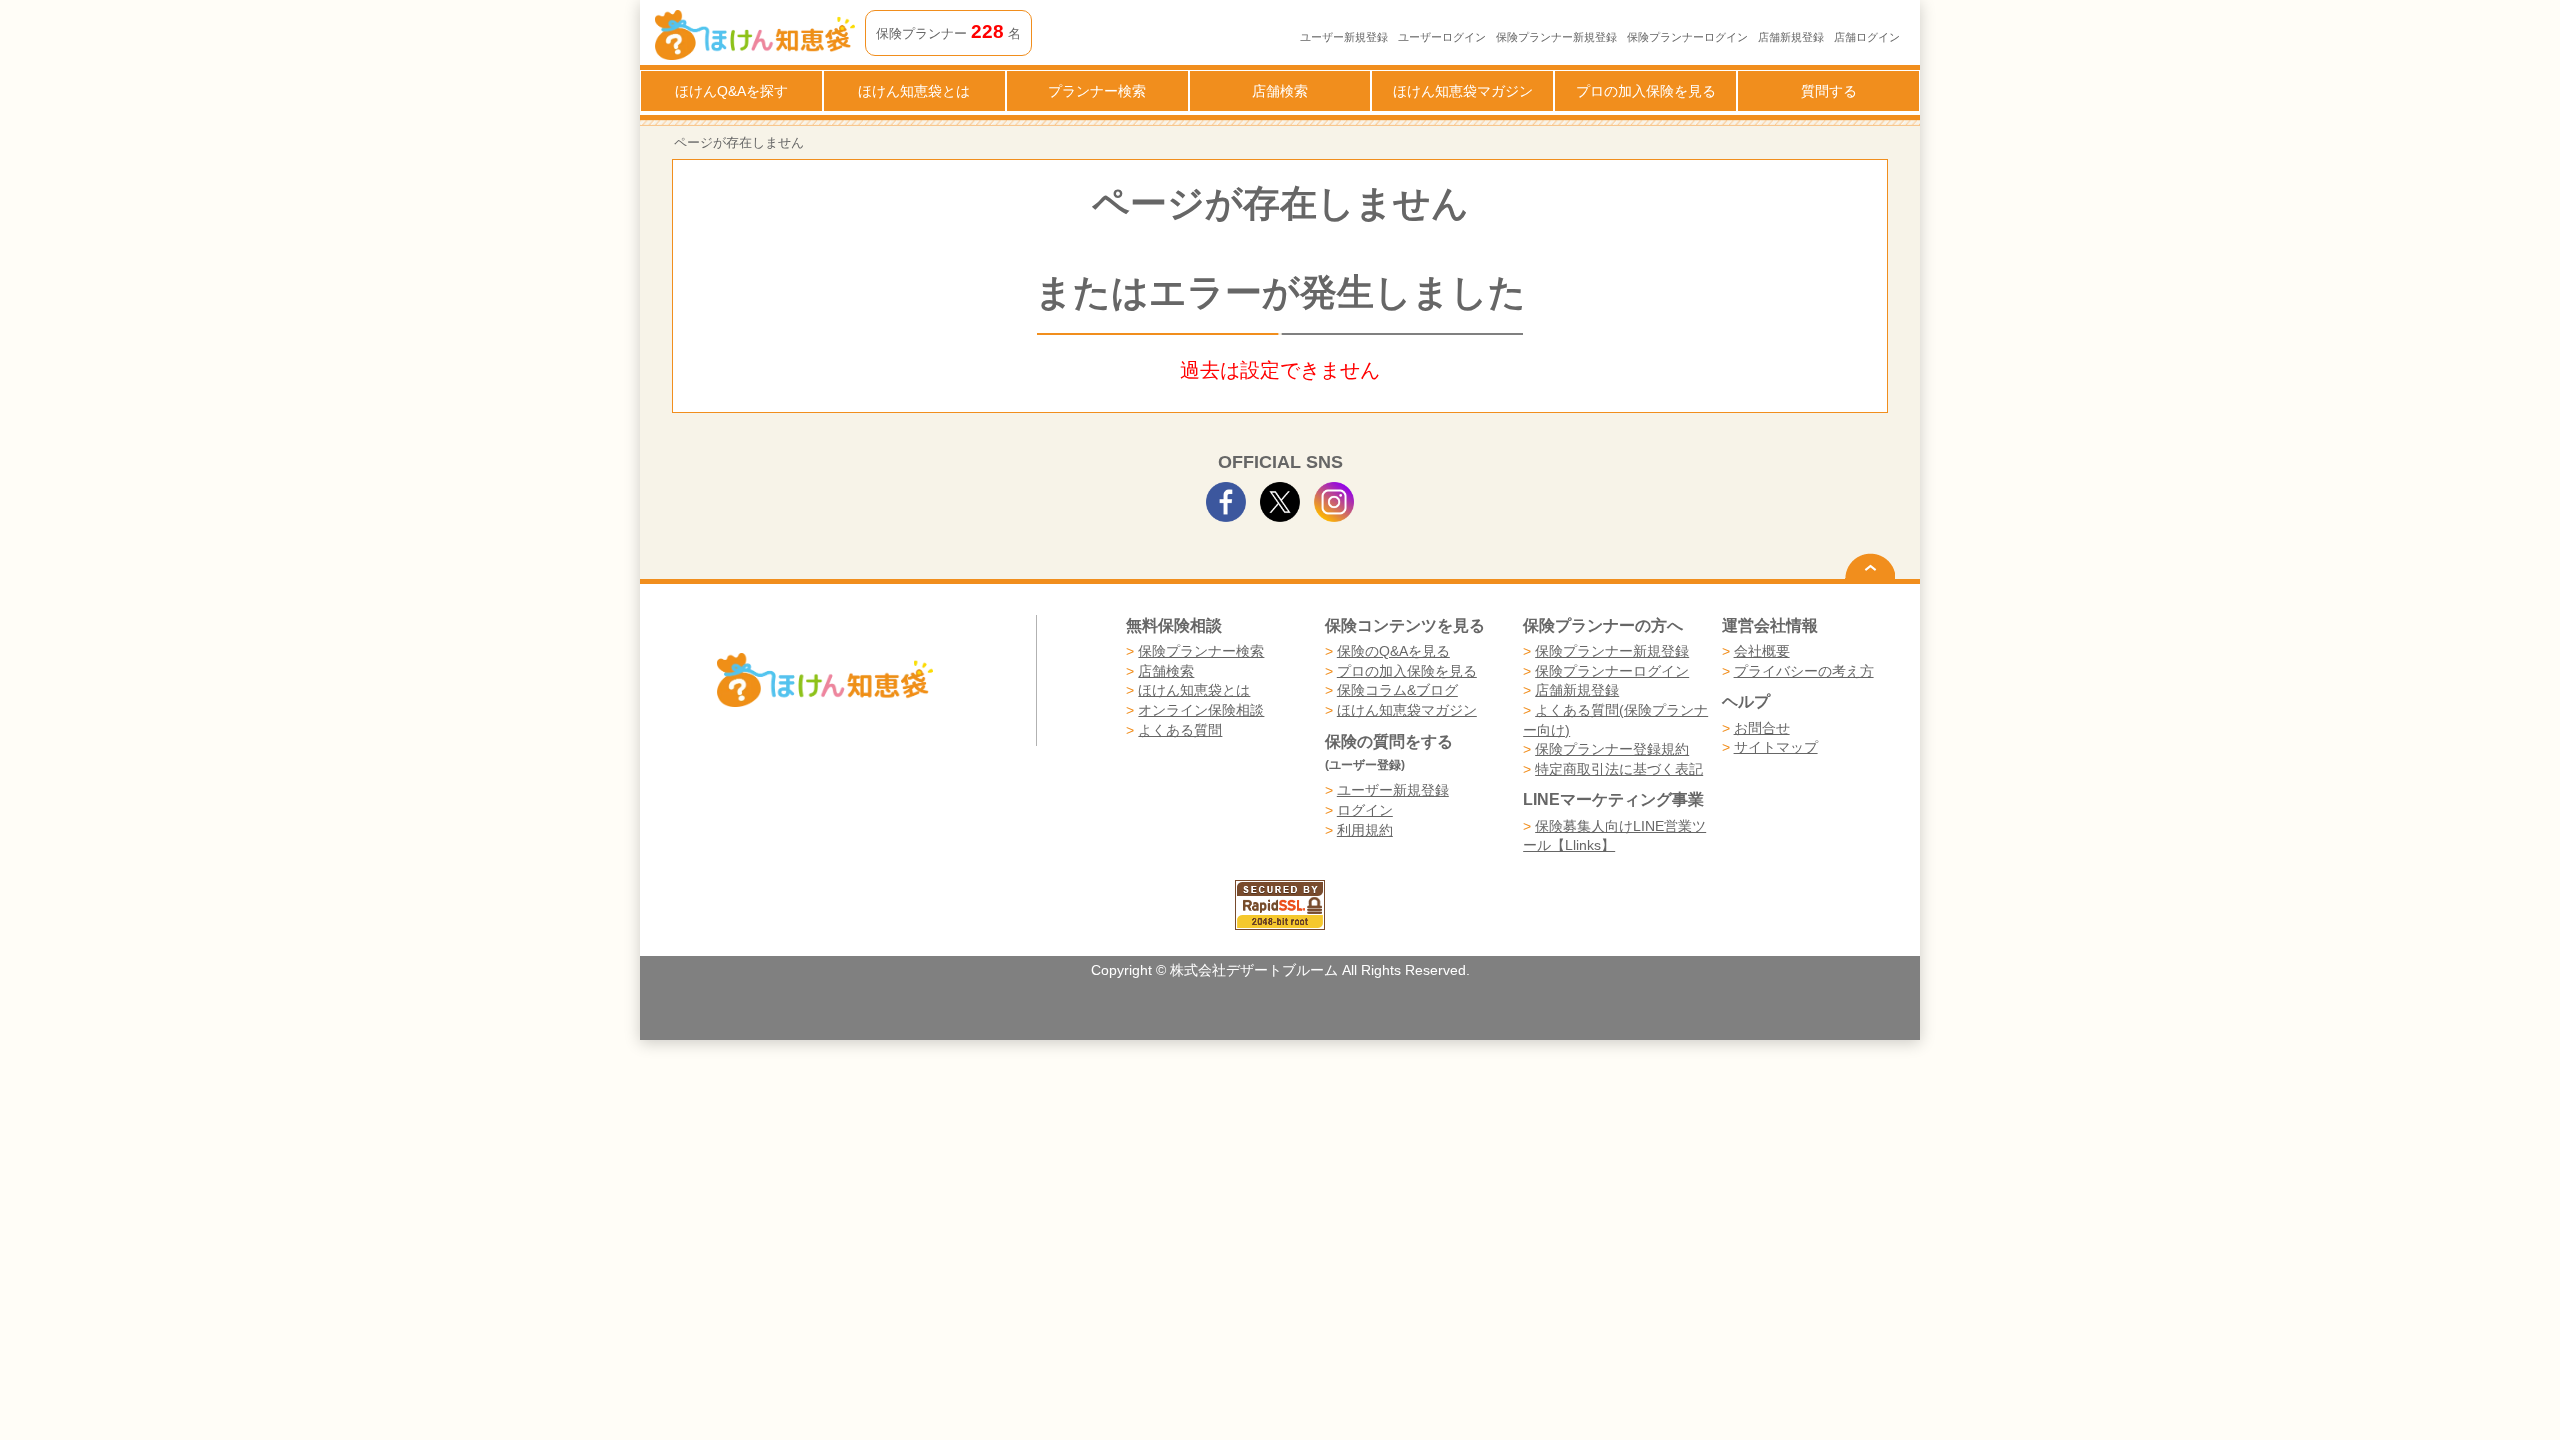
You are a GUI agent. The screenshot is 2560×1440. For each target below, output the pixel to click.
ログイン (1365, 810)
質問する (1829, 91)
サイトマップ (1776, 747)
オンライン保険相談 (1201, 710)
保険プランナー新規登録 (1556, 37)
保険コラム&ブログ (1397, 690)
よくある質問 (1180, 730)
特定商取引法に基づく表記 (1619, 769)
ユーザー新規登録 (1344, 37)
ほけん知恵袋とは (914, 91)
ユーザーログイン (1442, 37)
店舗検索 (1280, 91)
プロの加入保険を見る (1646, 91)
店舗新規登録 (1791, 37)
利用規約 (1365, 830)
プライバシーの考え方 (1804, 671)
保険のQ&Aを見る (1393, 651)
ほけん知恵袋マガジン (1463, 91)
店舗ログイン (1867, 37)
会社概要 (1762, 651)
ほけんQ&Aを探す (731, 91)
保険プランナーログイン (1687, 37)
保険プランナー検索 (1201, 651)
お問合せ (1762, 728)
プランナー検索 (1097, 91)
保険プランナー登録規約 (1612, 749)
